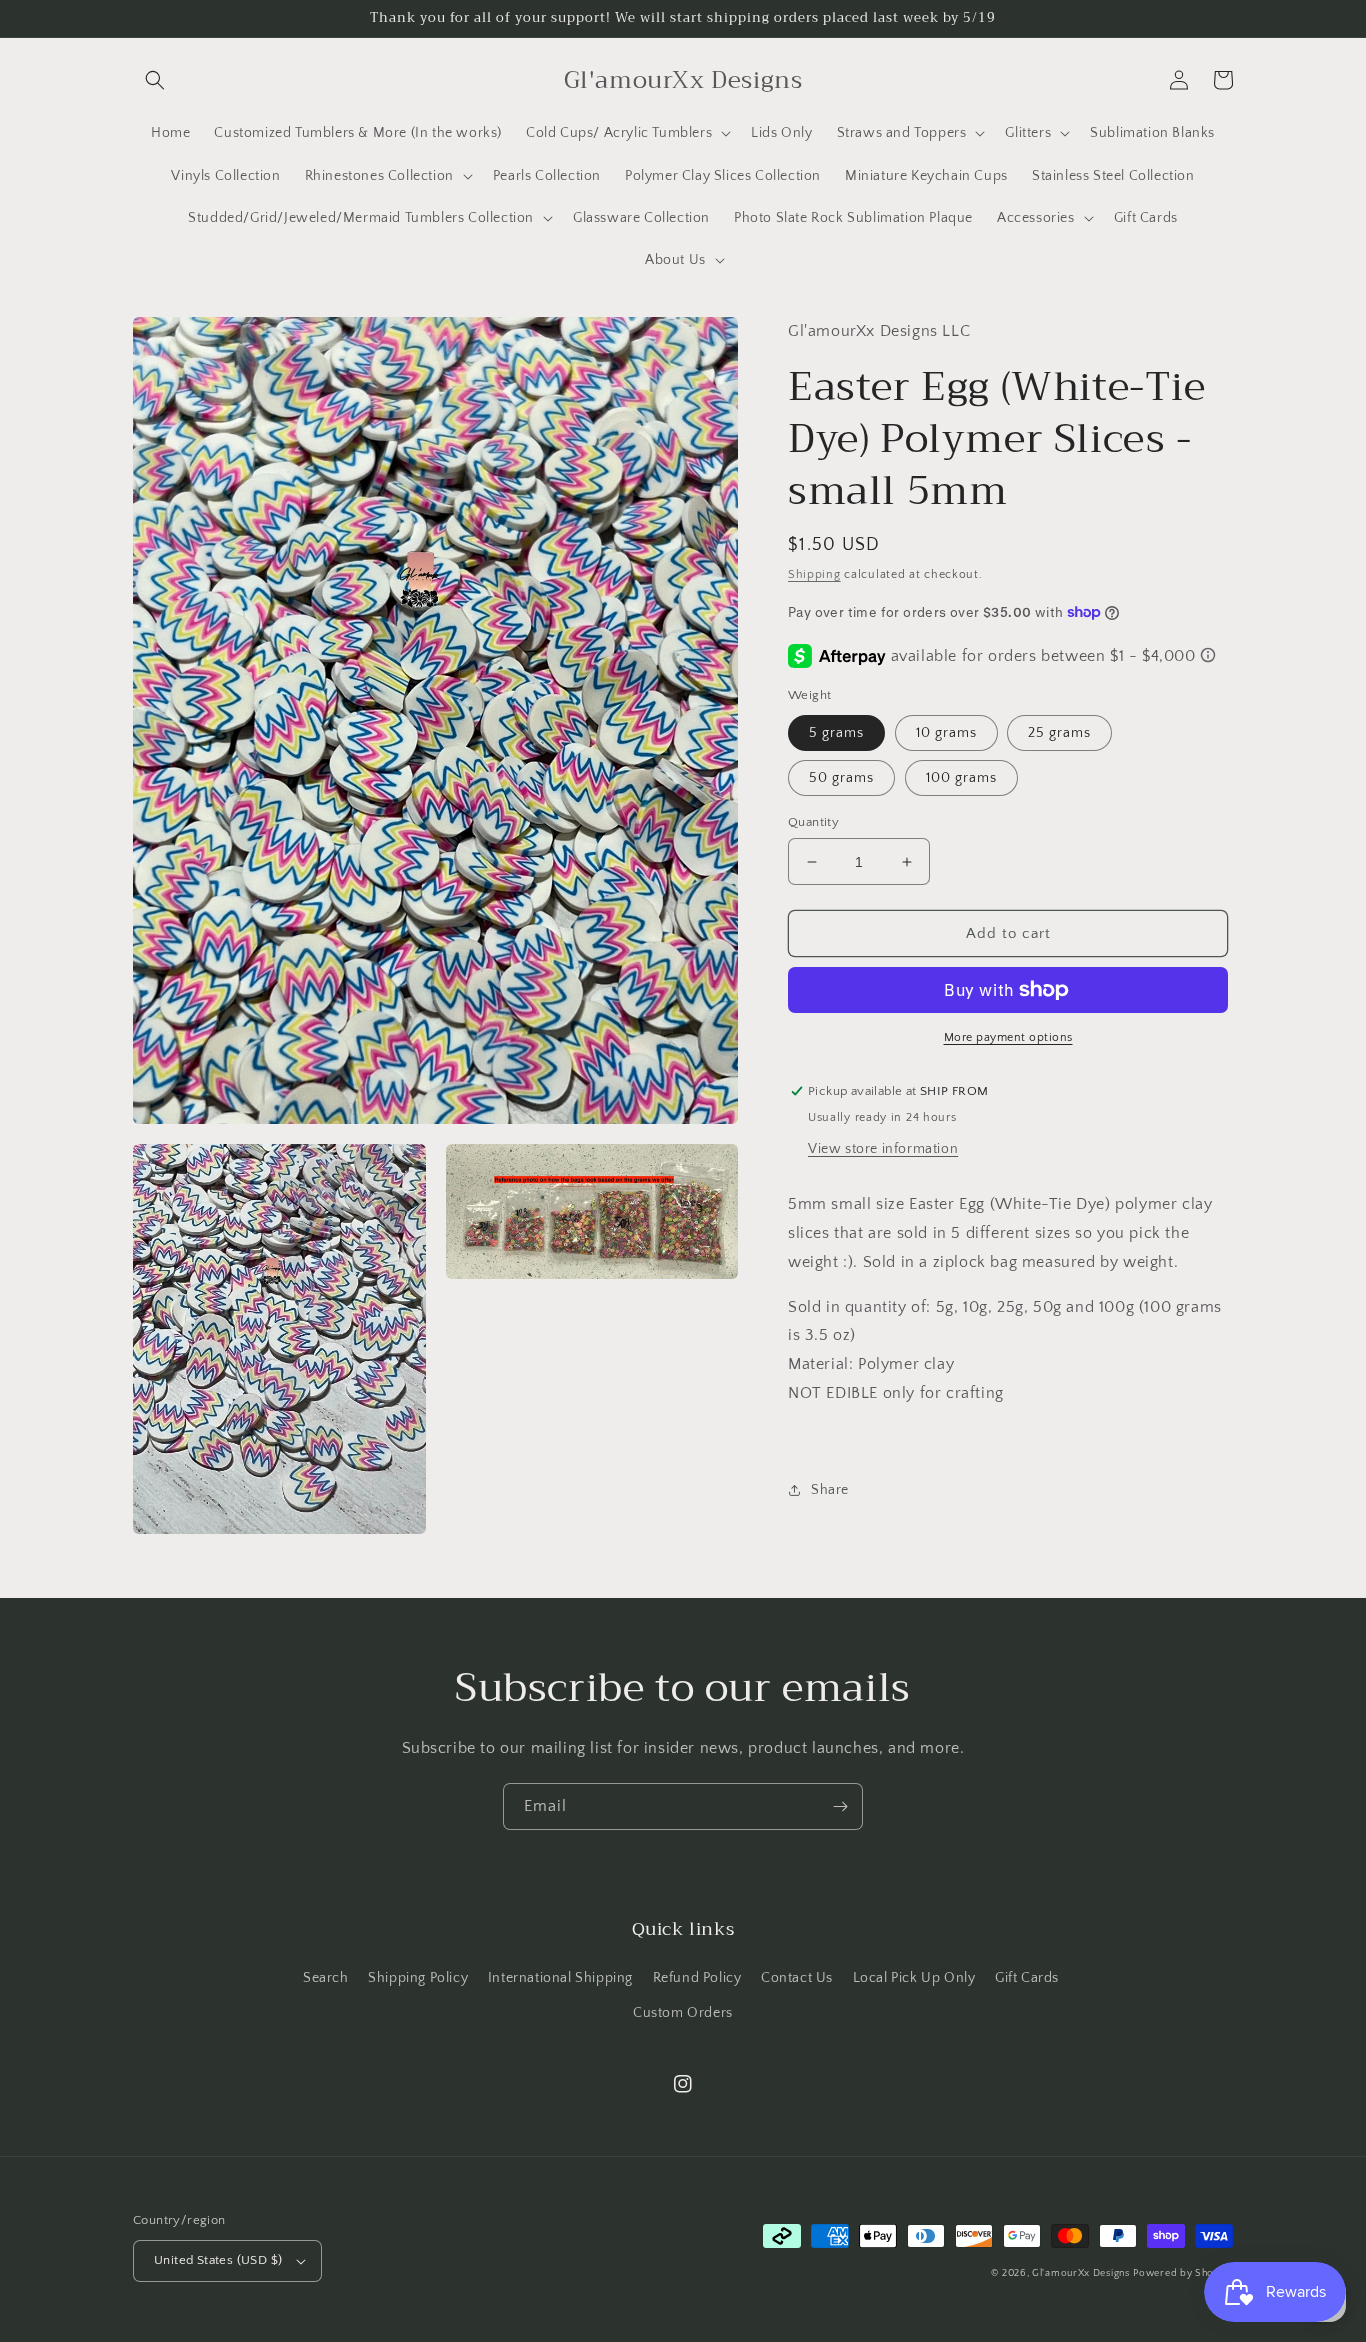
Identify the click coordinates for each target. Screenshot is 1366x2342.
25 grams (1059, 733)
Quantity (813, 822)
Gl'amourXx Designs (1081, 2273)
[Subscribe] (840, 1806)
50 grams (841, 778)
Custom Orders (683, 2013)
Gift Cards (1027, 1978)
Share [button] (830, 1489)
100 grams (961, 778)
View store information (883, 1149)
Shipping (814, 574)
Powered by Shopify (1183, 2273)
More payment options (1008, 1037)
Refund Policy (697, 1978)
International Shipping (560, 1978)
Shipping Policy (418, 1978)
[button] (155, 80)
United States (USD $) (218, 2260)
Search (326, 1978)
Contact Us (797, 1978)
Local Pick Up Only (914, 1978)
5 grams (836, 733)
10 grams (946, 733)
